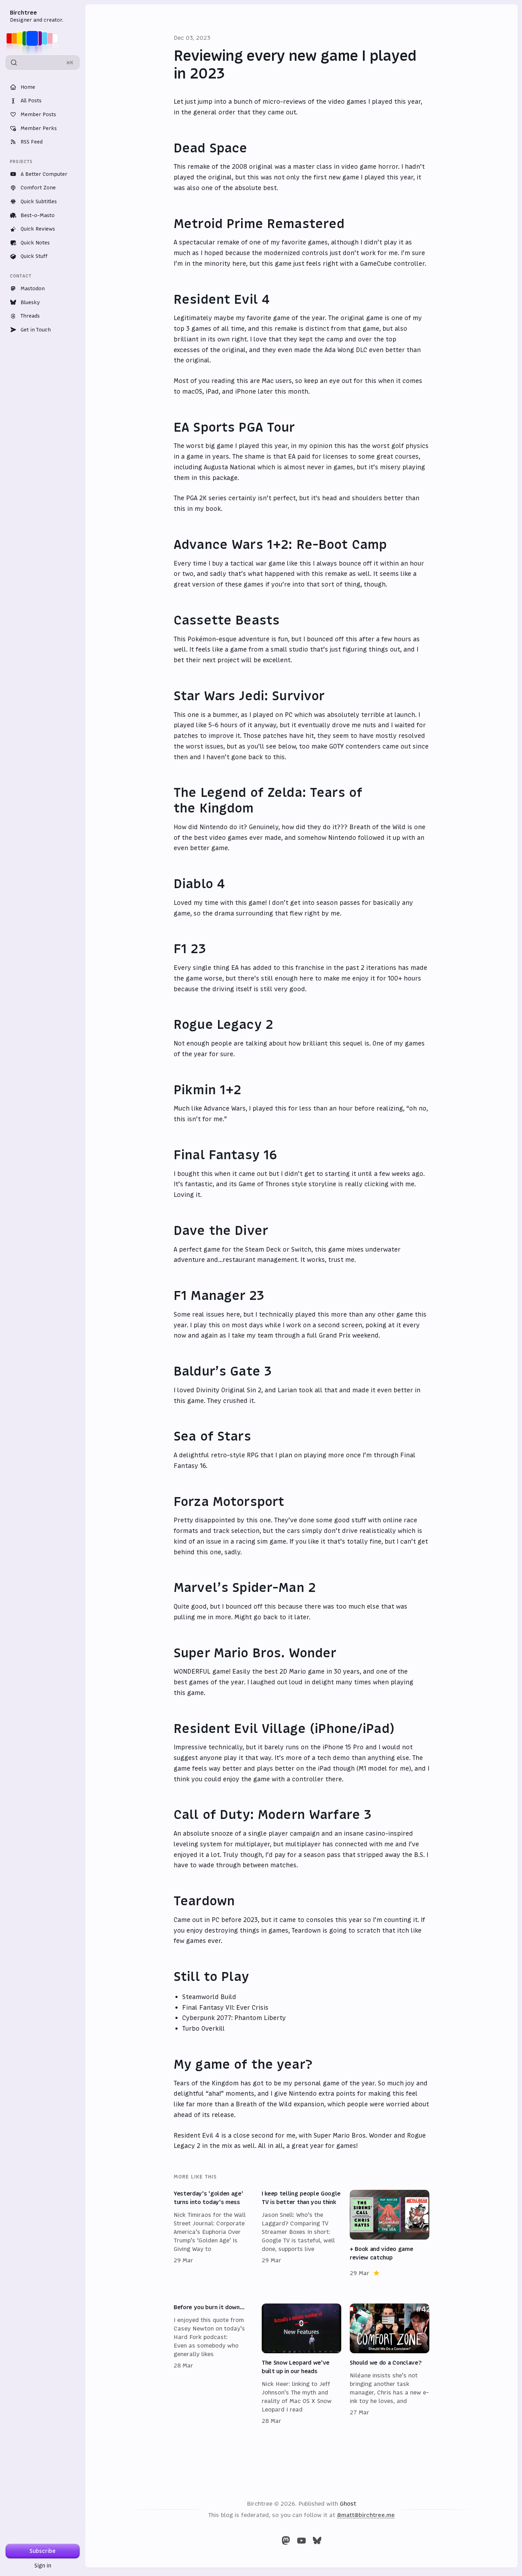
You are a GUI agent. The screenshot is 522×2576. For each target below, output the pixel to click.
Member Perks (39, 128)
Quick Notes (35, 243)
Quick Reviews (38, 229)
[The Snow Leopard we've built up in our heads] (301, 2364)
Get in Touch (36, 330)
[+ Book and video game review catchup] (390, 2234)
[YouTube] (301, 2540)
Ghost (348, 2504)
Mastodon (33, 288)
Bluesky (30, 302)
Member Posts (38, 114)
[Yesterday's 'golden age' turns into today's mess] (213, 2234)
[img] (34, 38)
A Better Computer (44, 174)
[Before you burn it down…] (213, 2364)
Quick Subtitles (39, 201)
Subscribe (43, 2551)
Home (28, 87)
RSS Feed (32, 142)
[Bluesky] (317, 2540)
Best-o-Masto (38, 215)
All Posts (31, 101)
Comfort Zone (38, 188)
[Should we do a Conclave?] (390, 2364)
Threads (30, 316)
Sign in (43, 2566)
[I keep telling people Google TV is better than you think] (301, 2234)
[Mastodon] (286, 2540)
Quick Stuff (34, 256)
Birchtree (23, 12)
